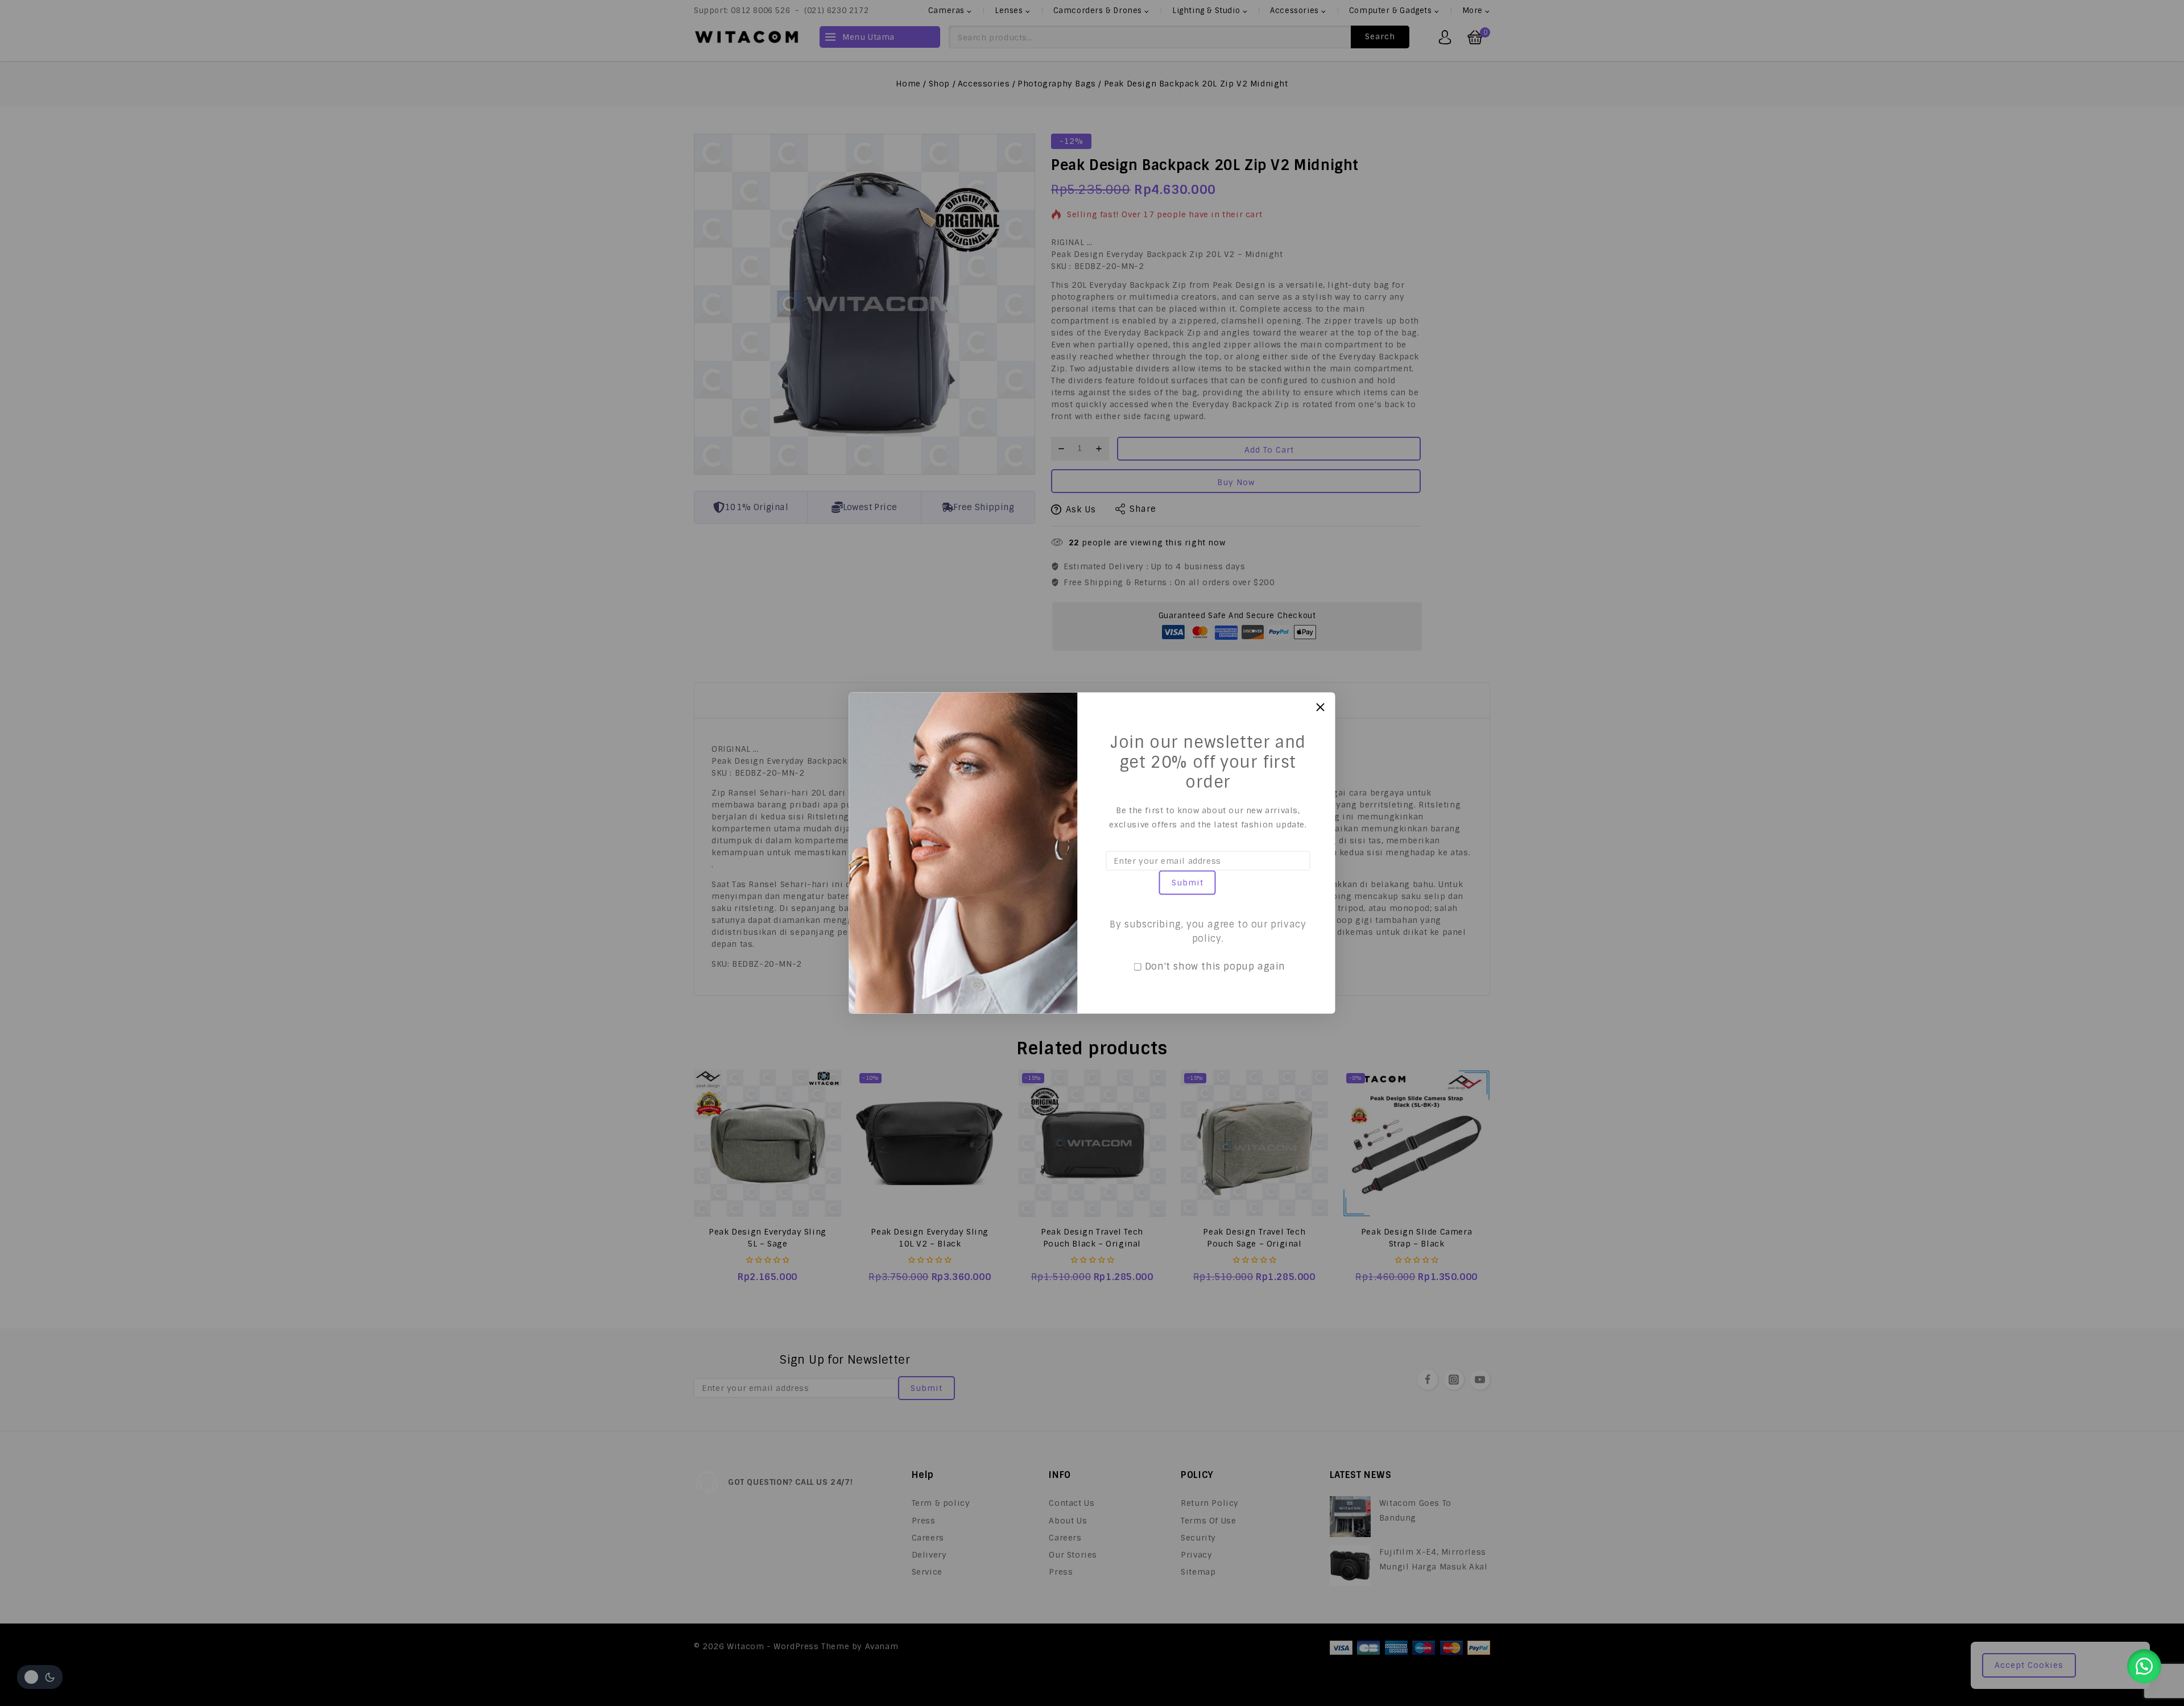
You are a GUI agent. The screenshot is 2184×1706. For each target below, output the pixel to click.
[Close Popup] (1320, 707)
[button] (2144, 1666)
